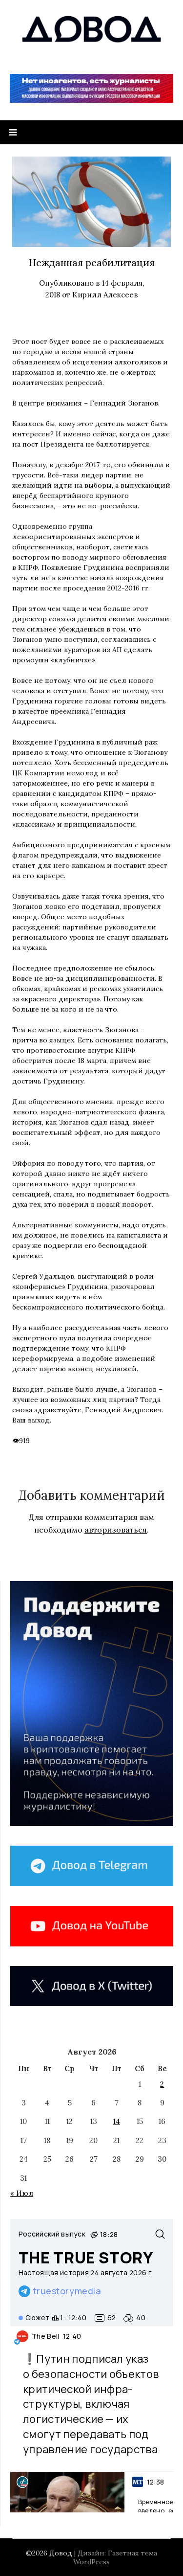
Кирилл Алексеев (105, 295)
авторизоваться (116, 1530)
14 (117, 2121)
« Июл (22, 2193)
